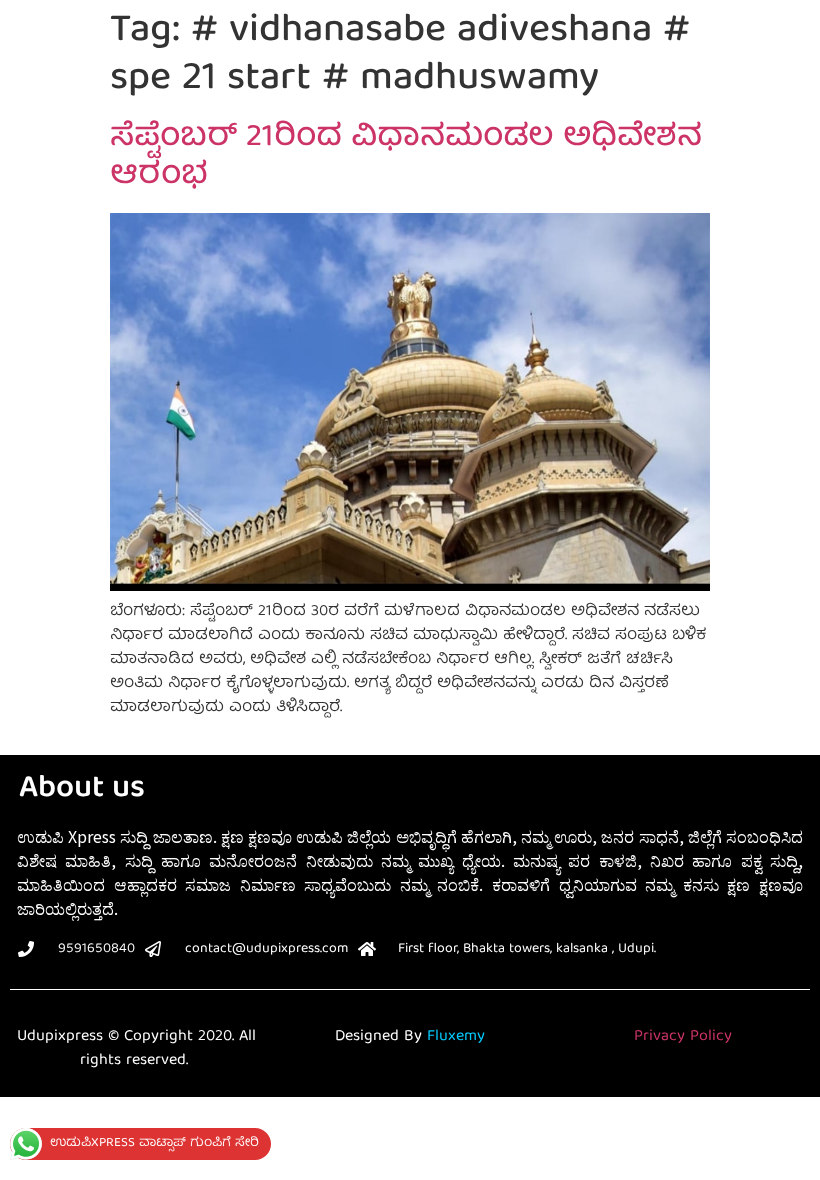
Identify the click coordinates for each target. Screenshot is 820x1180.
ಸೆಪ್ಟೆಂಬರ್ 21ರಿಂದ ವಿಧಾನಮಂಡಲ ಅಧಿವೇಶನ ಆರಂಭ (406, 158)
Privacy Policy (683, 1037)
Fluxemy (456, 1037)
